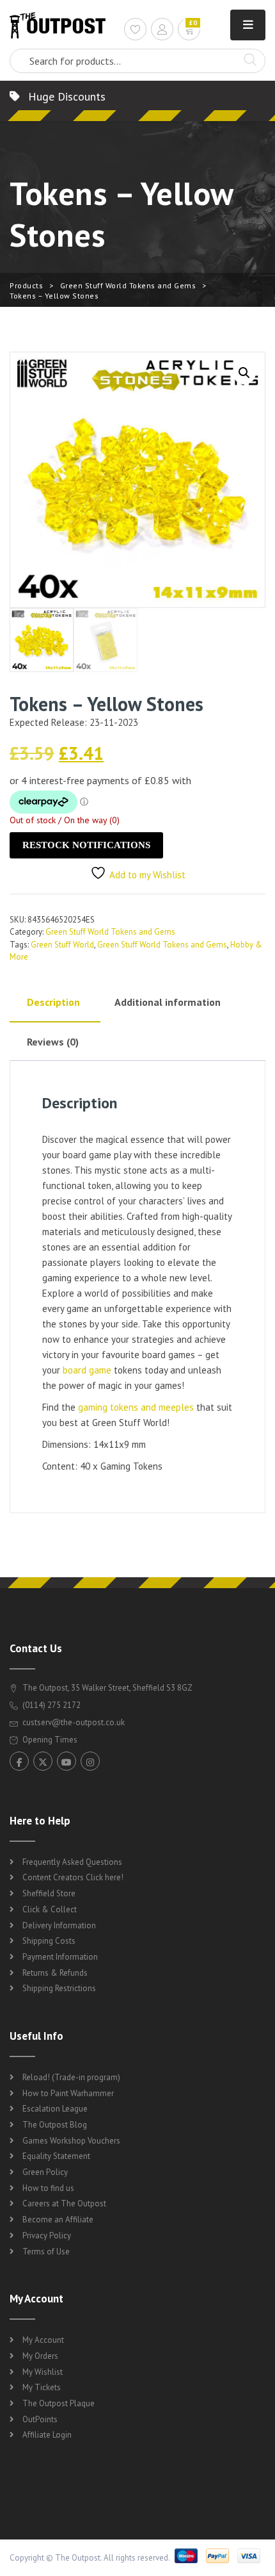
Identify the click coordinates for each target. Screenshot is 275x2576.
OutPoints (40, 2419)
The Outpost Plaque (59, 2403)
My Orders (40, 2356)
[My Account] (162, 31)
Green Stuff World (62, 945)
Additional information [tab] (168, 1002)
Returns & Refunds (55, 1973)
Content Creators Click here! (73, 1877)
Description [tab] (53, 1002)
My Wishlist (43, 2372)
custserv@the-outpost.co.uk (74, 1722)
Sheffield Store (49, 1893)
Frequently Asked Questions (72, 1862)
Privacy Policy (47, 2236)
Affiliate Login (47, 2435)
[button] (244, 373)
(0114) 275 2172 (51, 1705)
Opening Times (49, 1740)
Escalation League (55, 2109)
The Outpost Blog (55, 2125)
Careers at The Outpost (64, 2203)
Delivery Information (59, 1925)
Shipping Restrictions (59, 1988)
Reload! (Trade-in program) (71, 2077)
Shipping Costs (49, 1941)
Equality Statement (56, 2156)
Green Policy (45, 2172)
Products (26, 285)
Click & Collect (50, 1909)
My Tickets (42, 2387)
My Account (43, 2340)
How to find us (48, 2188)
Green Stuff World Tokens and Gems (128, 285)
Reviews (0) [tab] (53, 1042)
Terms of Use (46, 2252)
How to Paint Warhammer (68, 2093)
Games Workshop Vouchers (71, 2141)
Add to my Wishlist (147, 875)
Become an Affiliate (58, 2219)
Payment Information (60, 1957)
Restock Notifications (86, 845)
